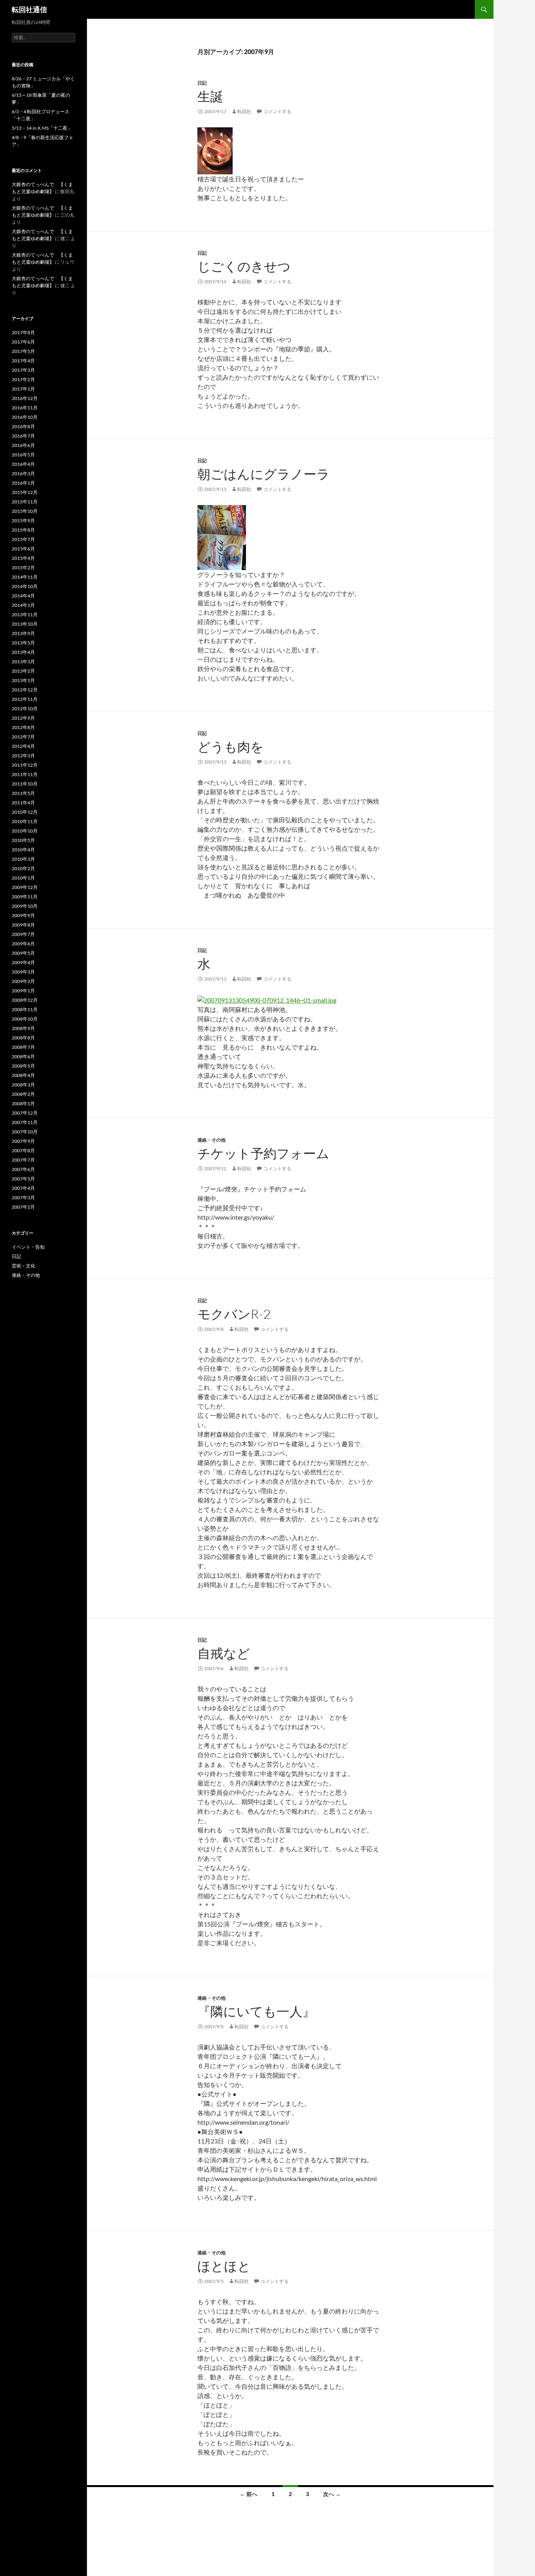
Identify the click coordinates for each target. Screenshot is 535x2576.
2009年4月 (23, 962)
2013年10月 (25, 624)
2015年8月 (23, 530)
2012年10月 (25, 709)
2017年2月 (23, 379)
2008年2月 (23, 1094)
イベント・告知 (28, 1247)
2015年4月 (23, 558)
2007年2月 (23, 1207)
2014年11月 (25, 577)
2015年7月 (23, 539)
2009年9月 (23, 915)
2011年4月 (23, 803)
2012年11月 (25, 699)
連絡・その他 (211, 1140)
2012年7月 (23, 737)
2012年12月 (25, 690)
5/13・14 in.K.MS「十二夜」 (42, 128)
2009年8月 (23, 925)
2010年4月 (23, 850)
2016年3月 (23, 473)
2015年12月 (25, 492)
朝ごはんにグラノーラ (264, 474)
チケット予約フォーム (263, 1153)
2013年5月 (23, 643)
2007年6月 (23, 1169)
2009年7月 (23, 934)
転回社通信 (29, 9)
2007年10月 (25, 1132)
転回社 (244, 111)
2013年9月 (23, 633)
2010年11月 (25, 821)
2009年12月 (25, 887)
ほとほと (224, 2266)
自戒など (224, 1653)
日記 (202, 83)
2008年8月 (23, 1038)
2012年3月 (23, 756)
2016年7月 (23, 436)
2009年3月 (23, 972)
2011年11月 (25, 774)
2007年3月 (23, 1197)
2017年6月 (23, 342)
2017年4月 (23, 361)
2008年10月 (25, 1019)
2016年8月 (23, 426)
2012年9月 (23, 718)
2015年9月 (23, 520)
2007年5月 (23, 1179)
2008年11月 (25, 1009)
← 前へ (249, 2494)
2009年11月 (25, 897)
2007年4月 (23, 1188)
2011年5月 (23, 793)
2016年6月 (23, 445)
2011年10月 (25, 784)
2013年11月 (25, 615)
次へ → (332, 2494)
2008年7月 (23, 1047)
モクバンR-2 (234, 1314)
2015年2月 (23, 568)
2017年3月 (23, 370)
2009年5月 (23, 953)
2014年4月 (23, 596)
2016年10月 (25, 417)
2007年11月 (25, 1122)
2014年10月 (25, 586)
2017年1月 (23, 389)
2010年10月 (25, 831)
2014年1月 (23, 605)
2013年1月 (23, 680)
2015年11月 (25, 502)
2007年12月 (25, 1113)
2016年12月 (25, 398)
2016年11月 (25, 408)
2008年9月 (23, 1028)
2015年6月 (23, 549)
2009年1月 (23, 991)
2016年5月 (23, 455)
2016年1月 (23, 483)
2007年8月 (23, 1150)
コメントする (277, 111)
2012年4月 (23, 746)
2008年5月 (23, 1066)
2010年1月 (23, 878)
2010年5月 (23, 840)
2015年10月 (25, 511)
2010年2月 (23, 868)
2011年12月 (25, 765)
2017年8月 (23, 332)
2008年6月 (23, 1056)
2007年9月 (23, 1141)
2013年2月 (23, 671)
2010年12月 (25, 812)
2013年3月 (23, 662)
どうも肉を (230, 747)
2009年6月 (23, 944)
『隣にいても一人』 (256, 2011)
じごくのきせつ (244, 266)
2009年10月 (25, 906)
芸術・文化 (23, 1266)
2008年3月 (23, 1085)
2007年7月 (23, 1160)
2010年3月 (23, 859)
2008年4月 (23, 1075)
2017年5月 (23, 351)
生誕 (210, 96)
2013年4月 (23, 652)
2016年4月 (23, 464)
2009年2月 (23, 981)
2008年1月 (23, 1103)
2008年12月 (25, 1000)
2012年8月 (23, 727)
